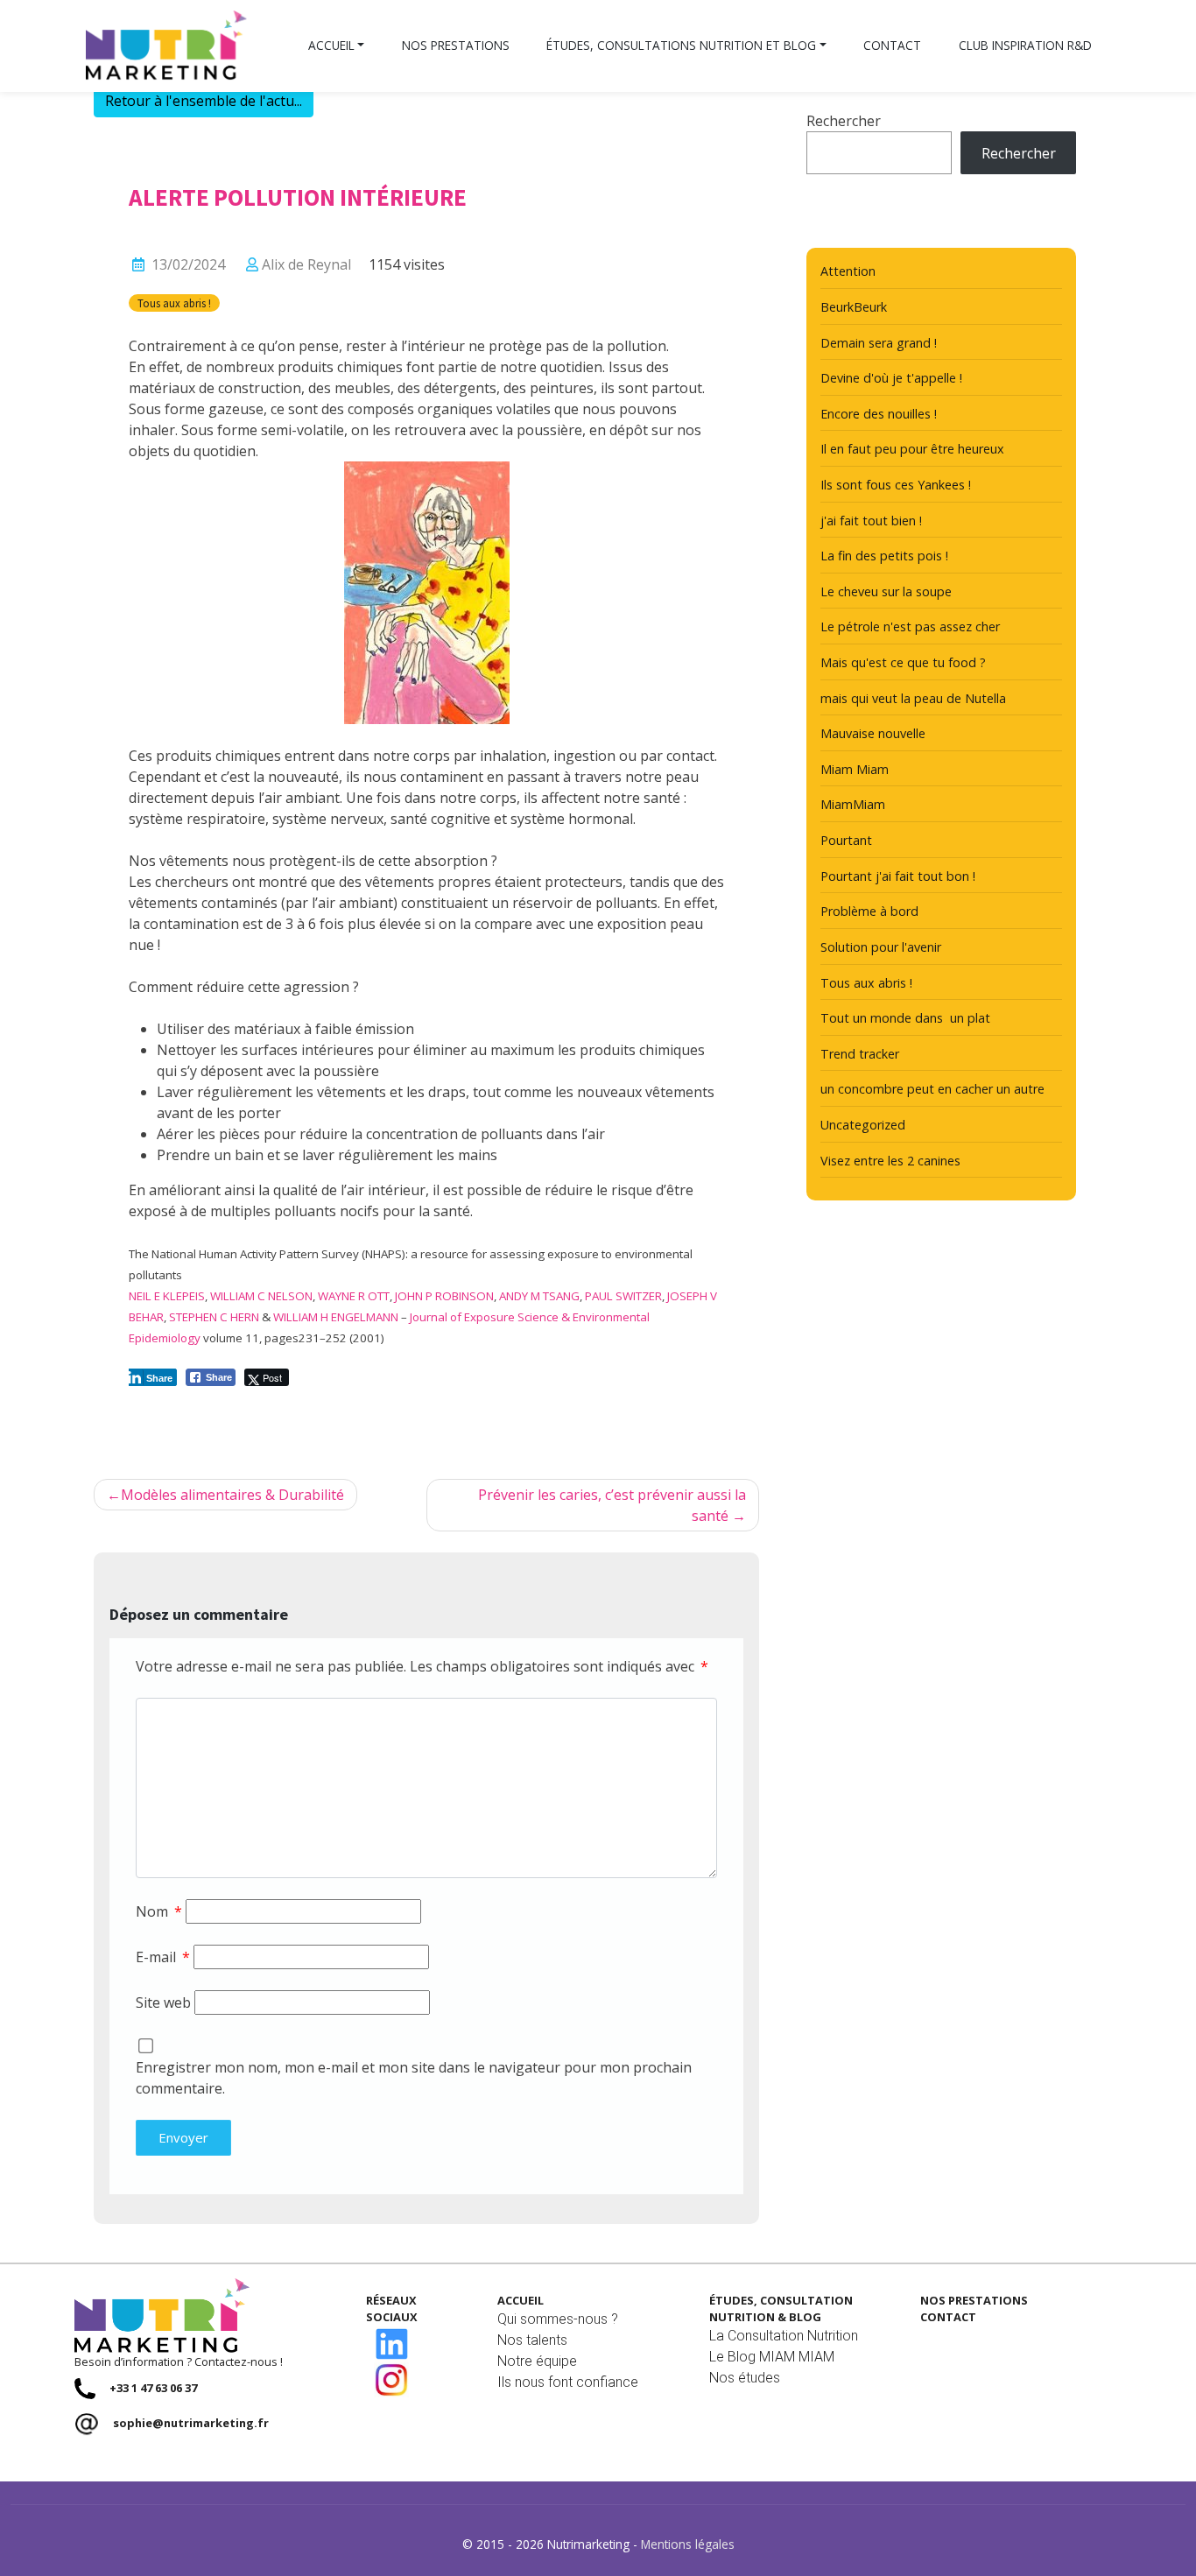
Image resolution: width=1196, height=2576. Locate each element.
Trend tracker (860, 1054)
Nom (159, 1911)
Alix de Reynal (306, 264)
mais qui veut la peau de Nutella (913, 698)
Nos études (745, 2378)
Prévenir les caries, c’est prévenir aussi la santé (612, 1505)
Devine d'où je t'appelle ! (891, 378)
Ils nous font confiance (568, 2382)
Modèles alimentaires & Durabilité (232, 1495)
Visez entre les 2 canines (890, 1161)
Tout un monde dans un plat (905, 1018)
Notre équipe (537, 2361)
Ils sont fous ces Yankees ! (896, 485)
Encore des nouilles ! (879, 414)
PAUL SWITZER (623, 1296)
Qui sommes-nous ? (558, 2319)
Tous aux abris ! (174, 303)
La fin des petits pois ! (884, 556)
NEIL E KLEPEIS (167, 1296)
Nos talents (532, 2340)
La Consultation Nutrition (784, 2336)
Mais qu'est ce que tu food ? (903, 662)
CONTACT (948, 2317)
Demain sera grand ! (879, 343)
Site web (163, 2002)
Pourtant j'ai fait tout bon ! (898, 876)
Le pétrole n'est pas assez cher (910, 626)
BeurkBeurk (854, 307)
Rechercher (844, 121)
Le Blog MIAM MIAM (772, 2357)
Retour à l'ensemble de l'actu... (204, 101)
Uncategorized (863, 1125)
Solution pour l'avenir (881, 947)
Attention (848, 271)
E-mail (163, 1957)
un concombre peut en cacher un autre (932, 1089)
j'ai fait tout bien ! (871, 521)
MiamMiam (853, 804)
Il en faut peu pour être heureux (912, 449)
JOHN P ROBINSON (444, 1296)
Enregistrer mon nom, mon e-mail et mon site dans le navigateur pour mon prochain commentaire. (414, 2078)
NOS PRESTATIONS (974, 2300)
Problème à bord (869, 911)
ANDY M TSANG (539, 1296)
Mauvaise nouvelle (873, 733)
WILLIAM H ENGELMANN (336, 1317)
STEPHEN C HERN (214, 1317)
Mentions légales (688, 2544)
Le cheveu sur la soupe (886, 591)
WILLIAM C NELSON (261, 1296)
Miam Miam (855, 769)
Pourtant (846, 840)
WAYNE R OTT (354, 1296)
